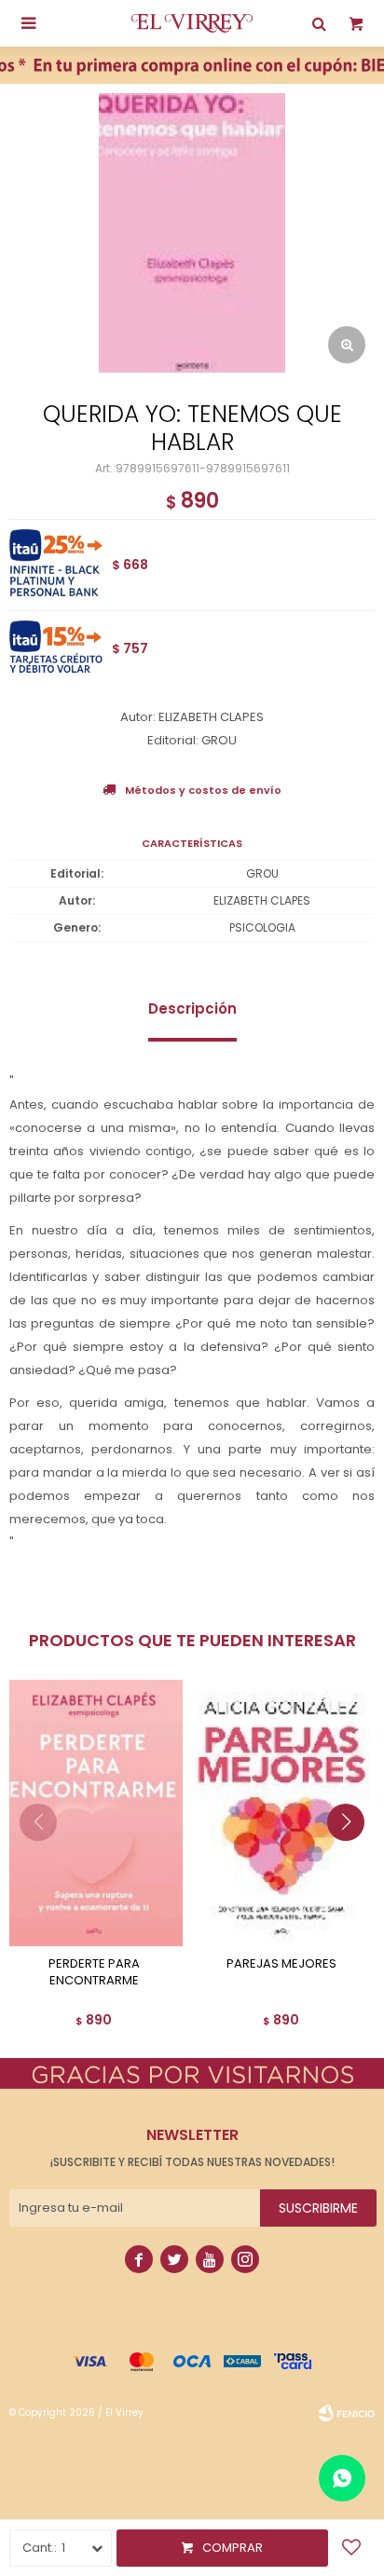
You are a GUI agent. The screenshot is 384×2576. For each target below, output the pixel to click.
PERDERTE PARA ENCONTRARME (94, 1972)
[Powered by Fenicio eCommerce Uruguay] (347, 2413)
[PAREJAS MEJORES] (281, 1813)
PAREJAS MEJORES (281, 1964)
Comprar (233, 2548)
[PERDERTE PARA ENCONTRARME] (94, 1813)
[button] (353, 1860)
